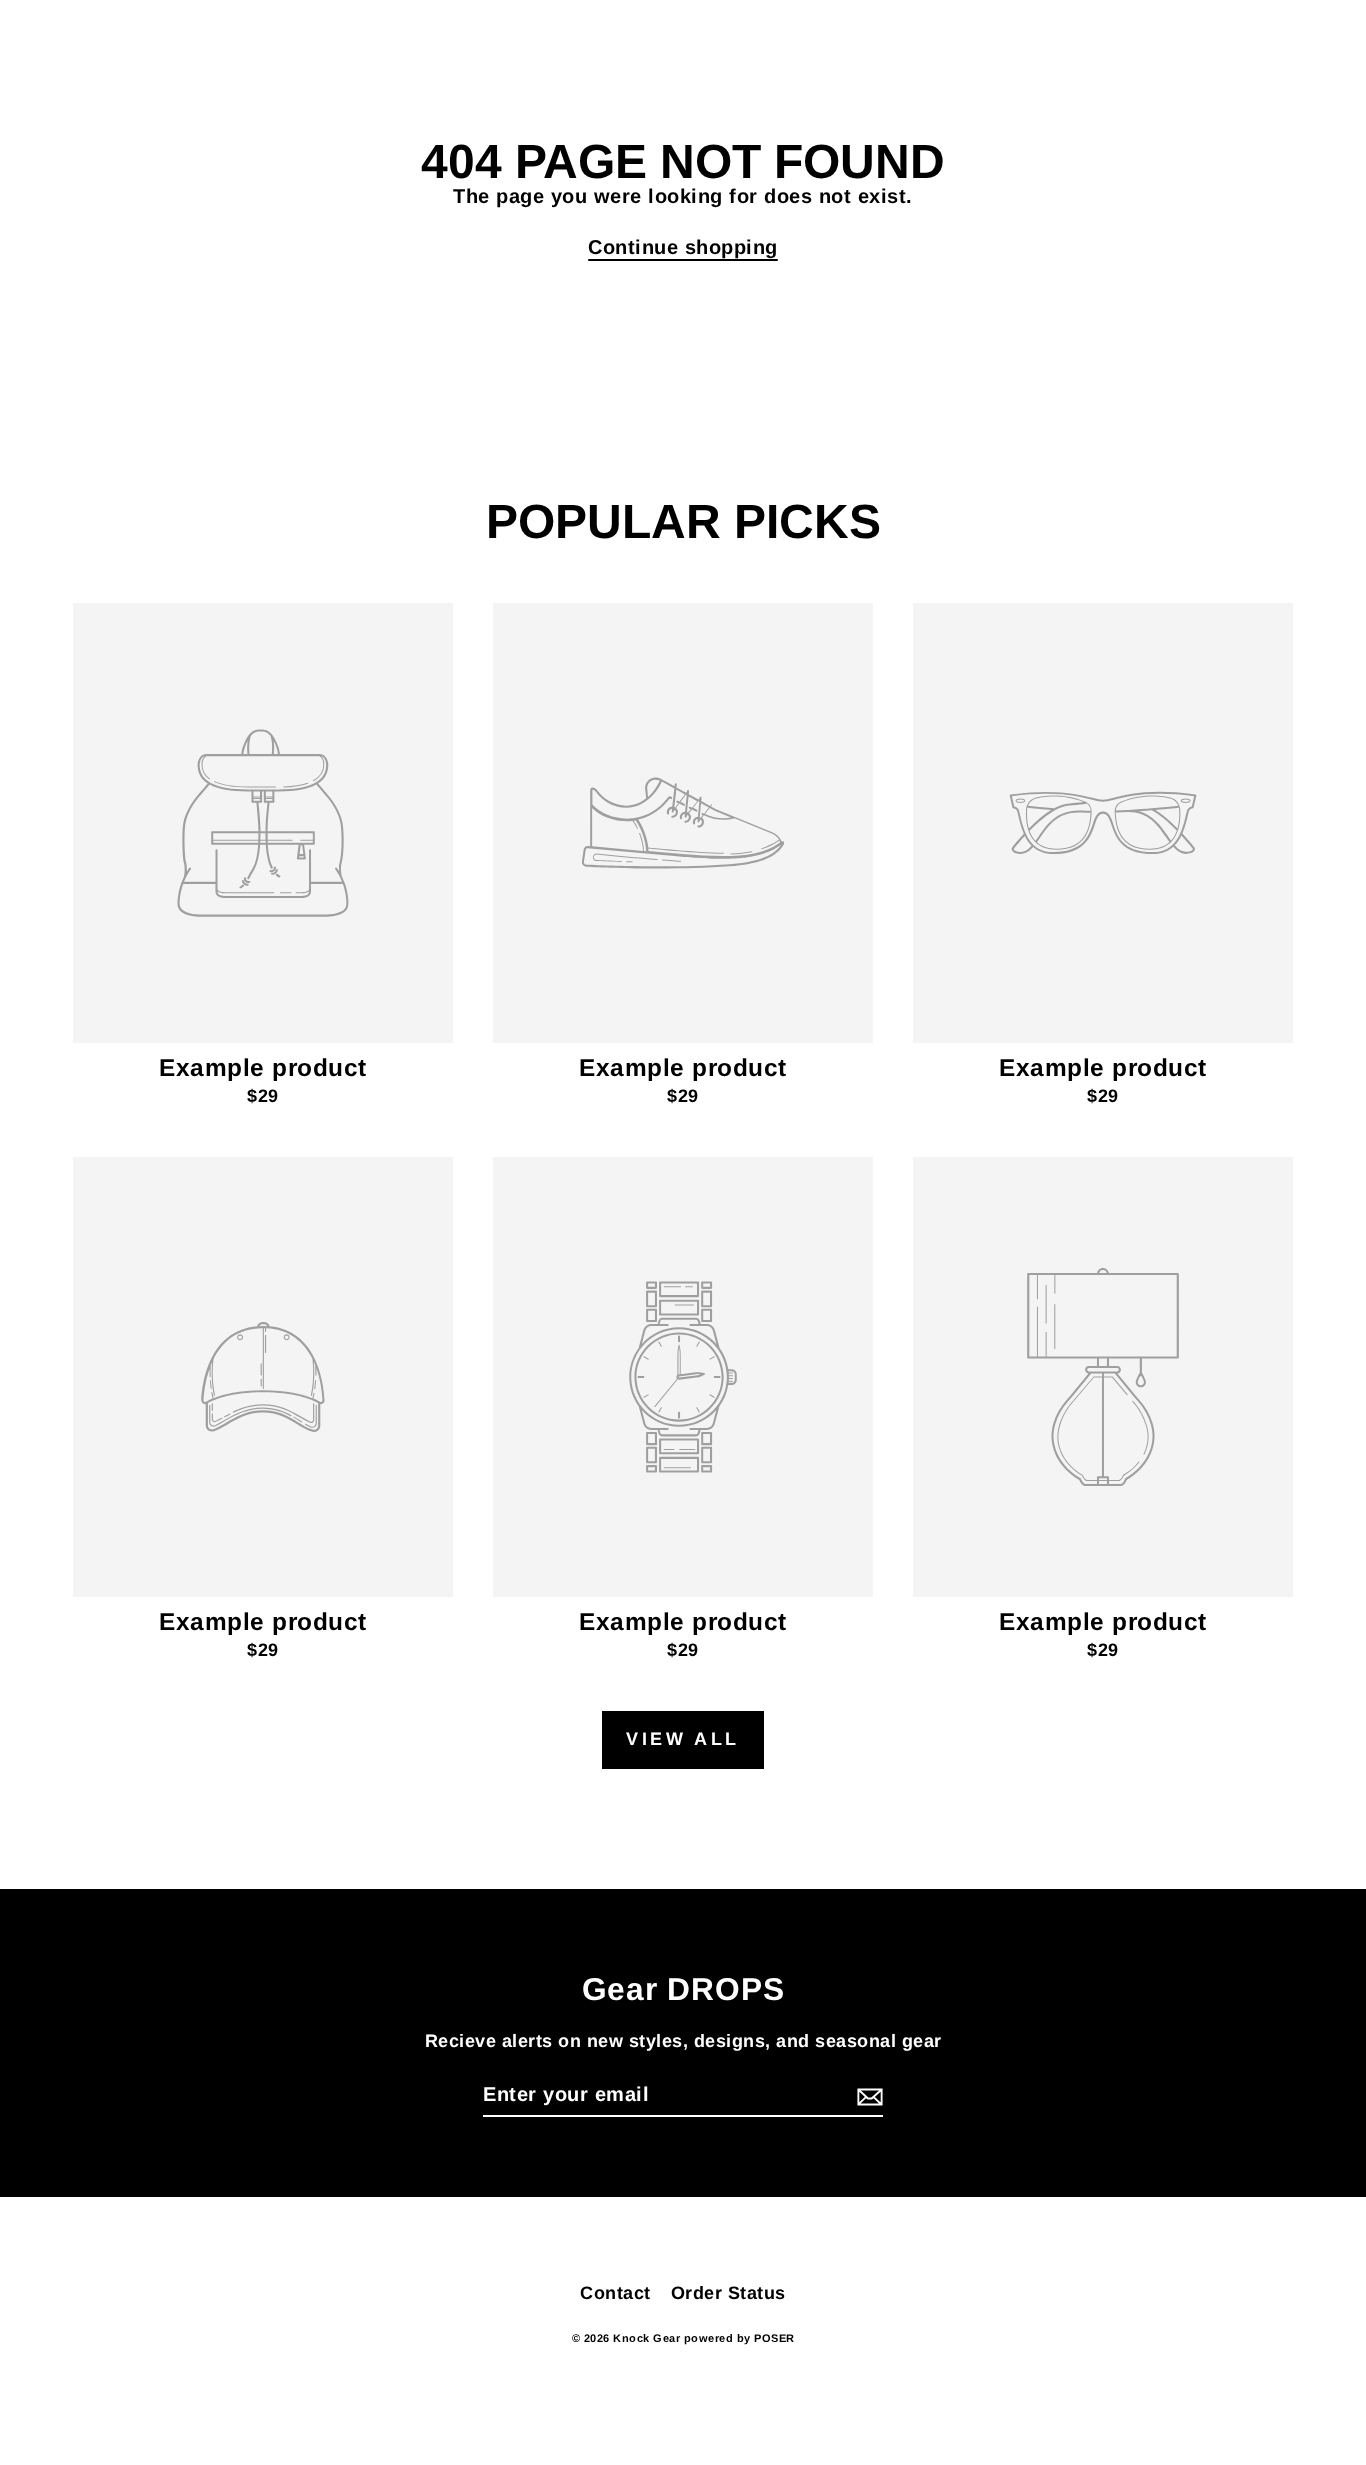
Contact (615, 2293)
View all (683, 1739)
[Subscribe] (867, 2095)
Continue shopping (683, 247)
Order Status (728, 2293)
